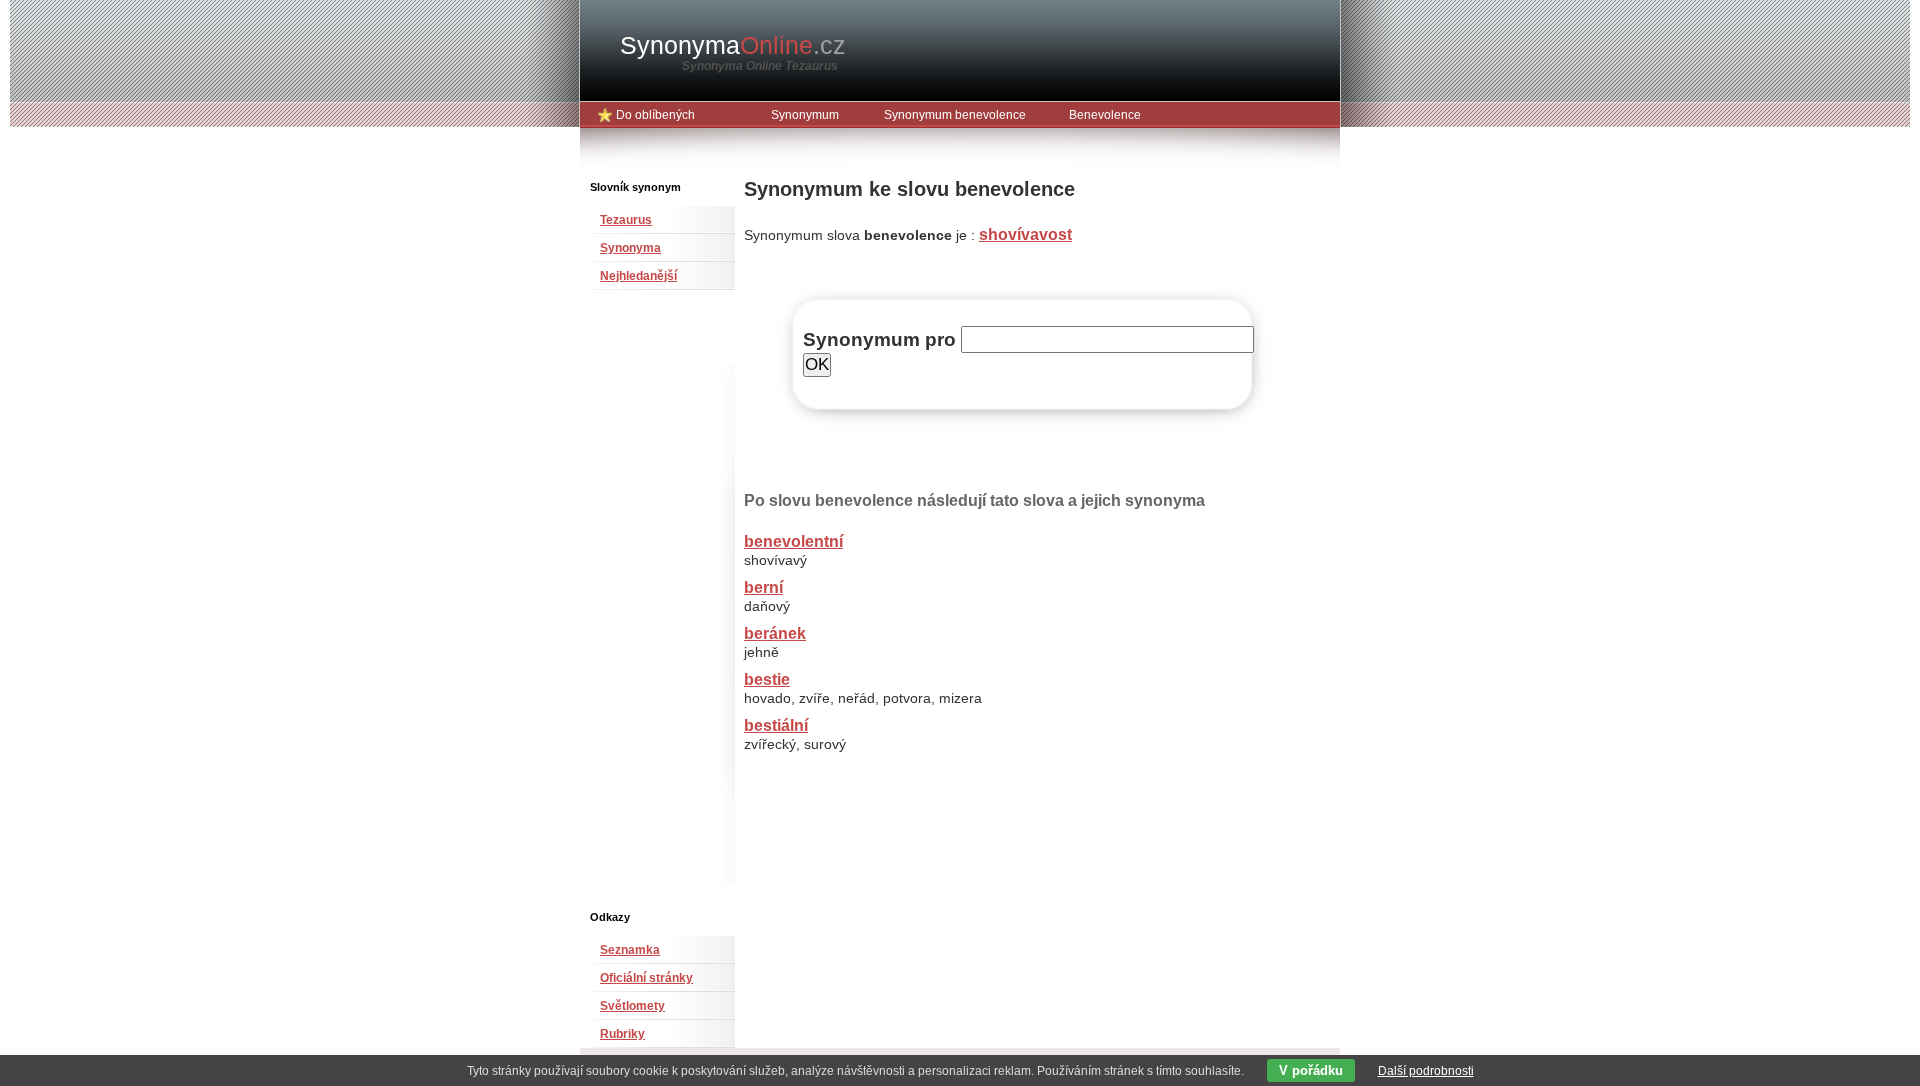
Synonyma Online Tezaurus (760, 66)
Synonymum (805, 115)
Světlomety (632, 1006)
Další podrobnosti (1426, 1071)
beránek (775, 633)
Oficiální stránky (646, 978)
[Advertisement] (650, 608)
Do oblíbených (655, 115)
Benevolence (1105, 115)
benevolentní (793, 541)
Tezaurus (626, 220)
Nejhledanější (638, 276)
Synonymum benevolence (955, 115)
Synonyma (733, 45)
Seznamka (630, 950)
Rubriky (622, 1034)
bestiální (776, 725)
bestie (767, 679)
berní (763, 587)
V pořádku (1311, 1070)
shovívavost (1025, 234)
